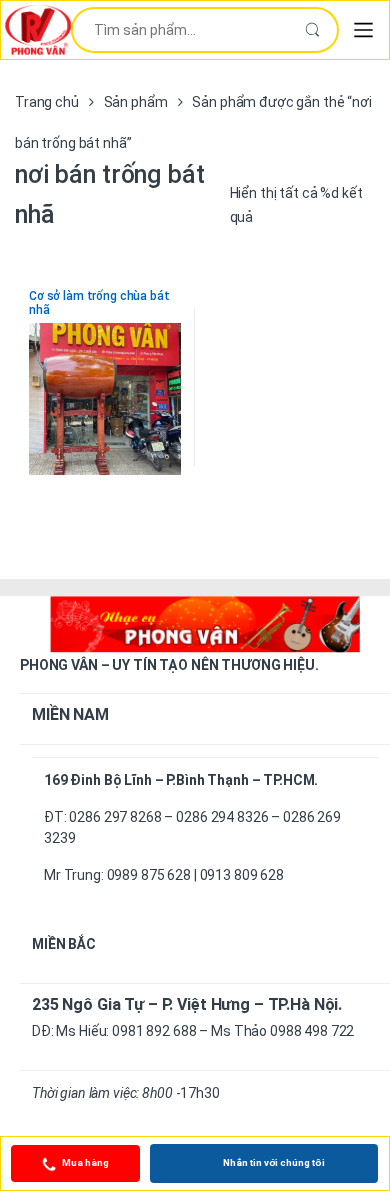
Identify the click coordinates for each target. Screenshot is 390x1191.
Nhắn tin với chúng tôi (274, 1162)
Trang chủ (47, 102)
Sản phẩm (136, 102)
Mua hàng (85, 1162)
